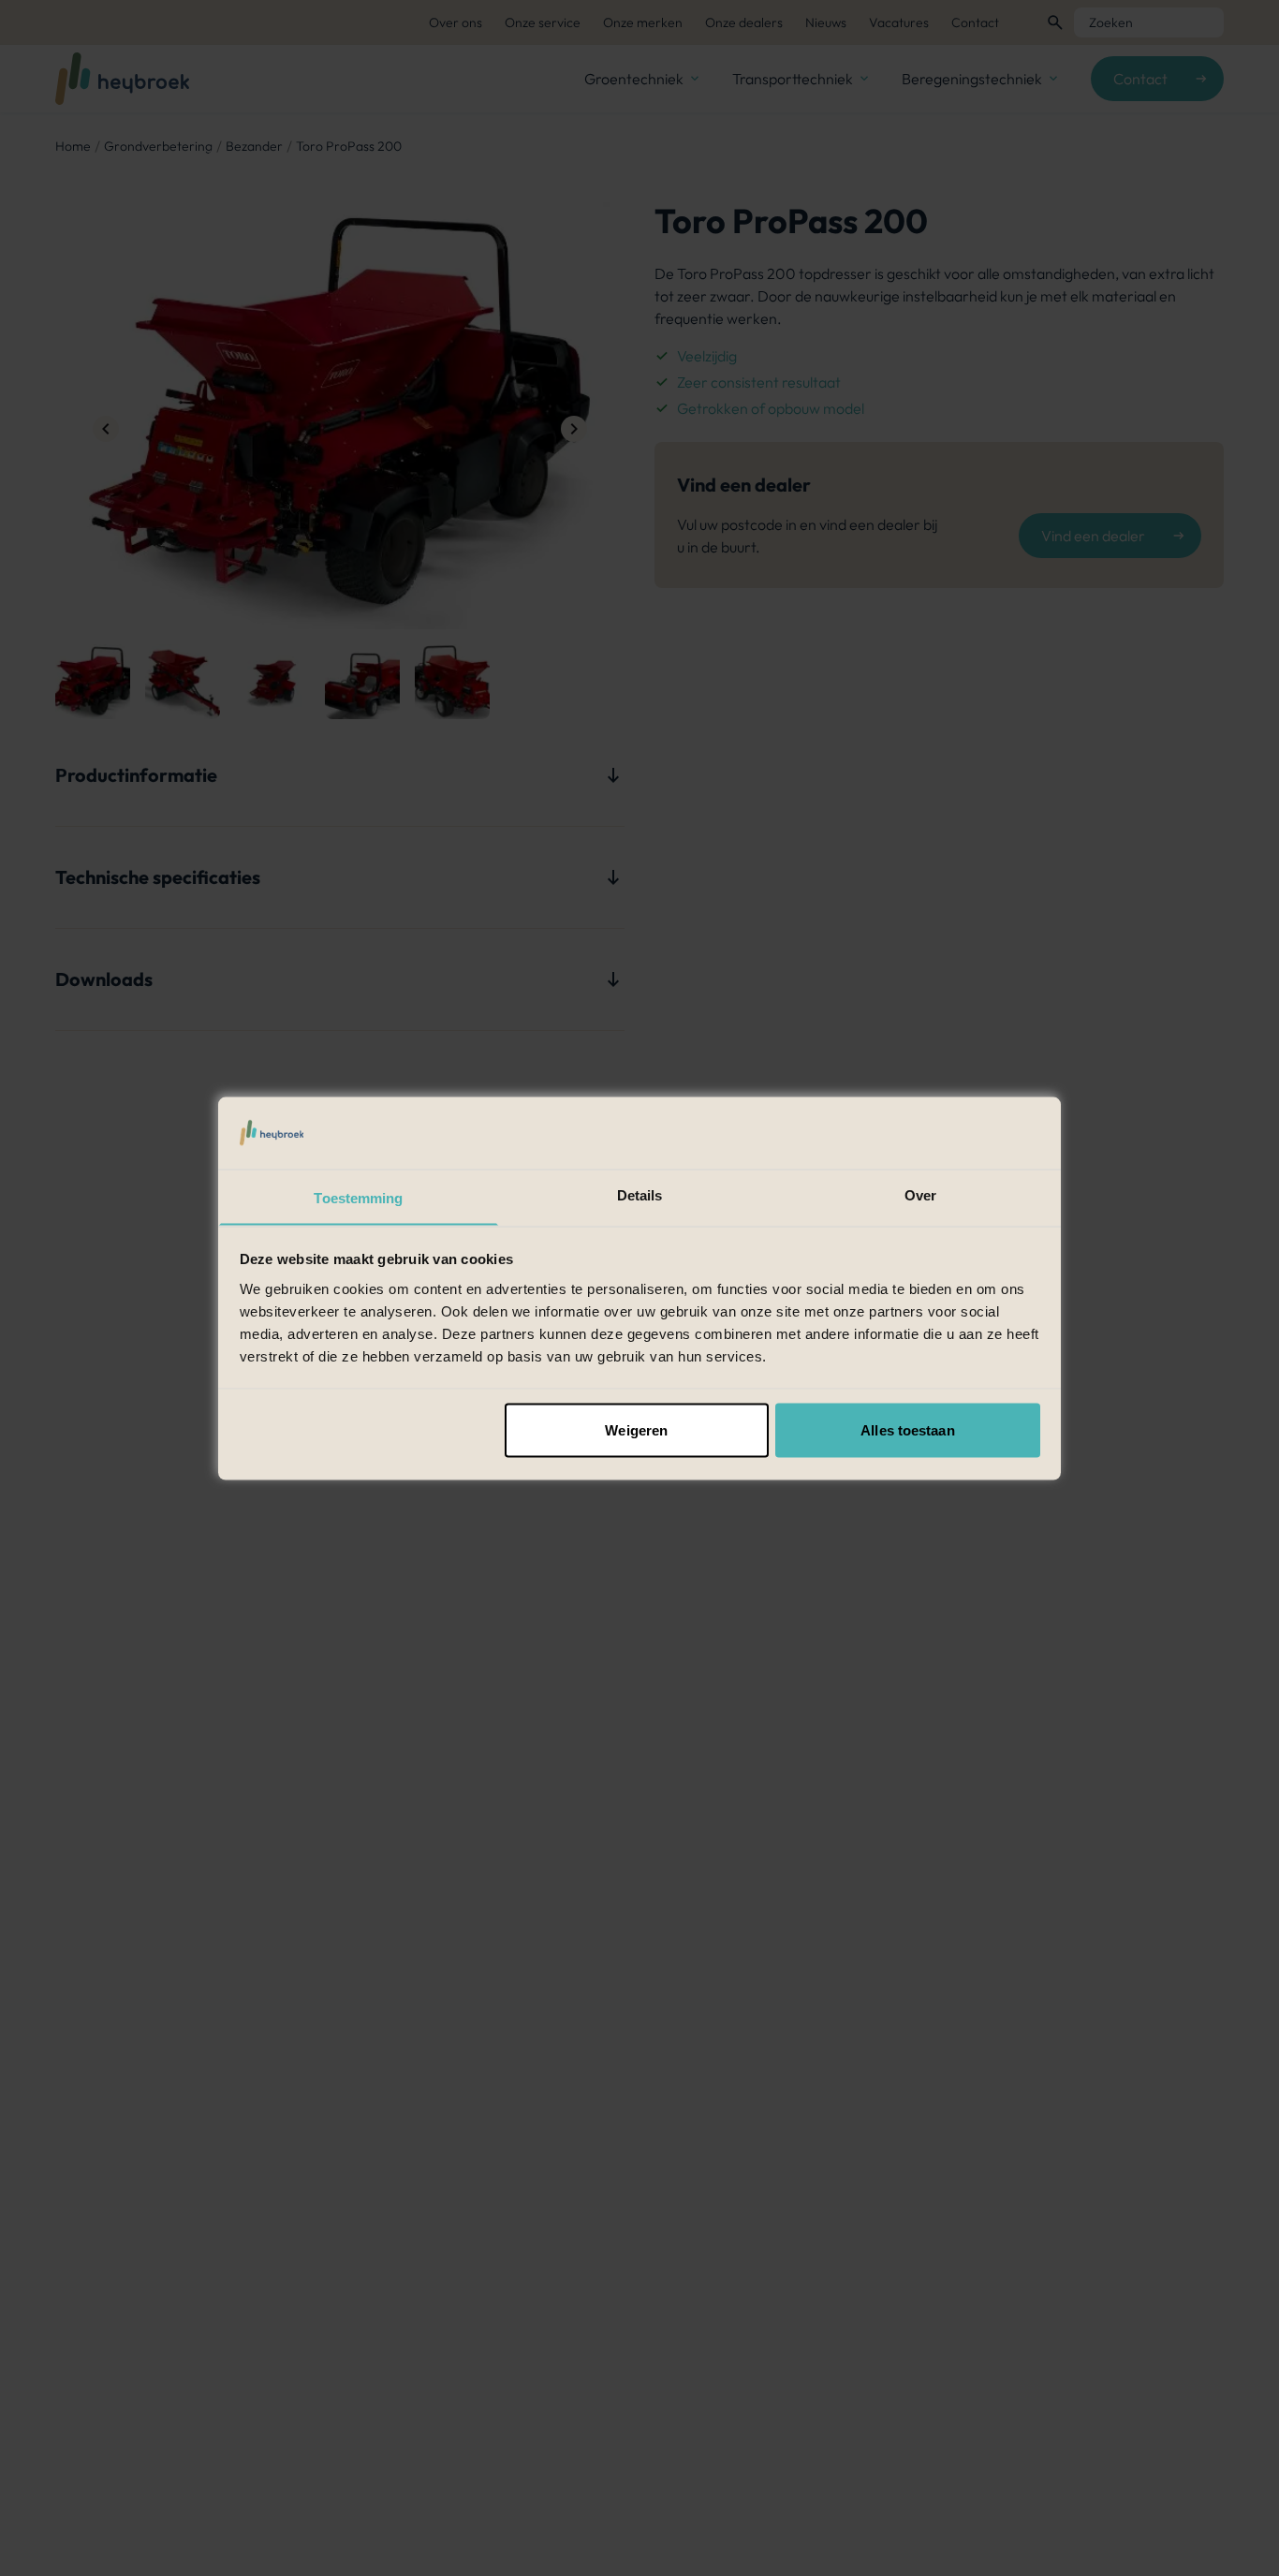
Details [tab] (640, 1194)
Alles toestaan (907, 1429)
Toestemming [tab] (358, 1197)
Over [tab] (920, 1194)
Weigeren (636, 1429)
